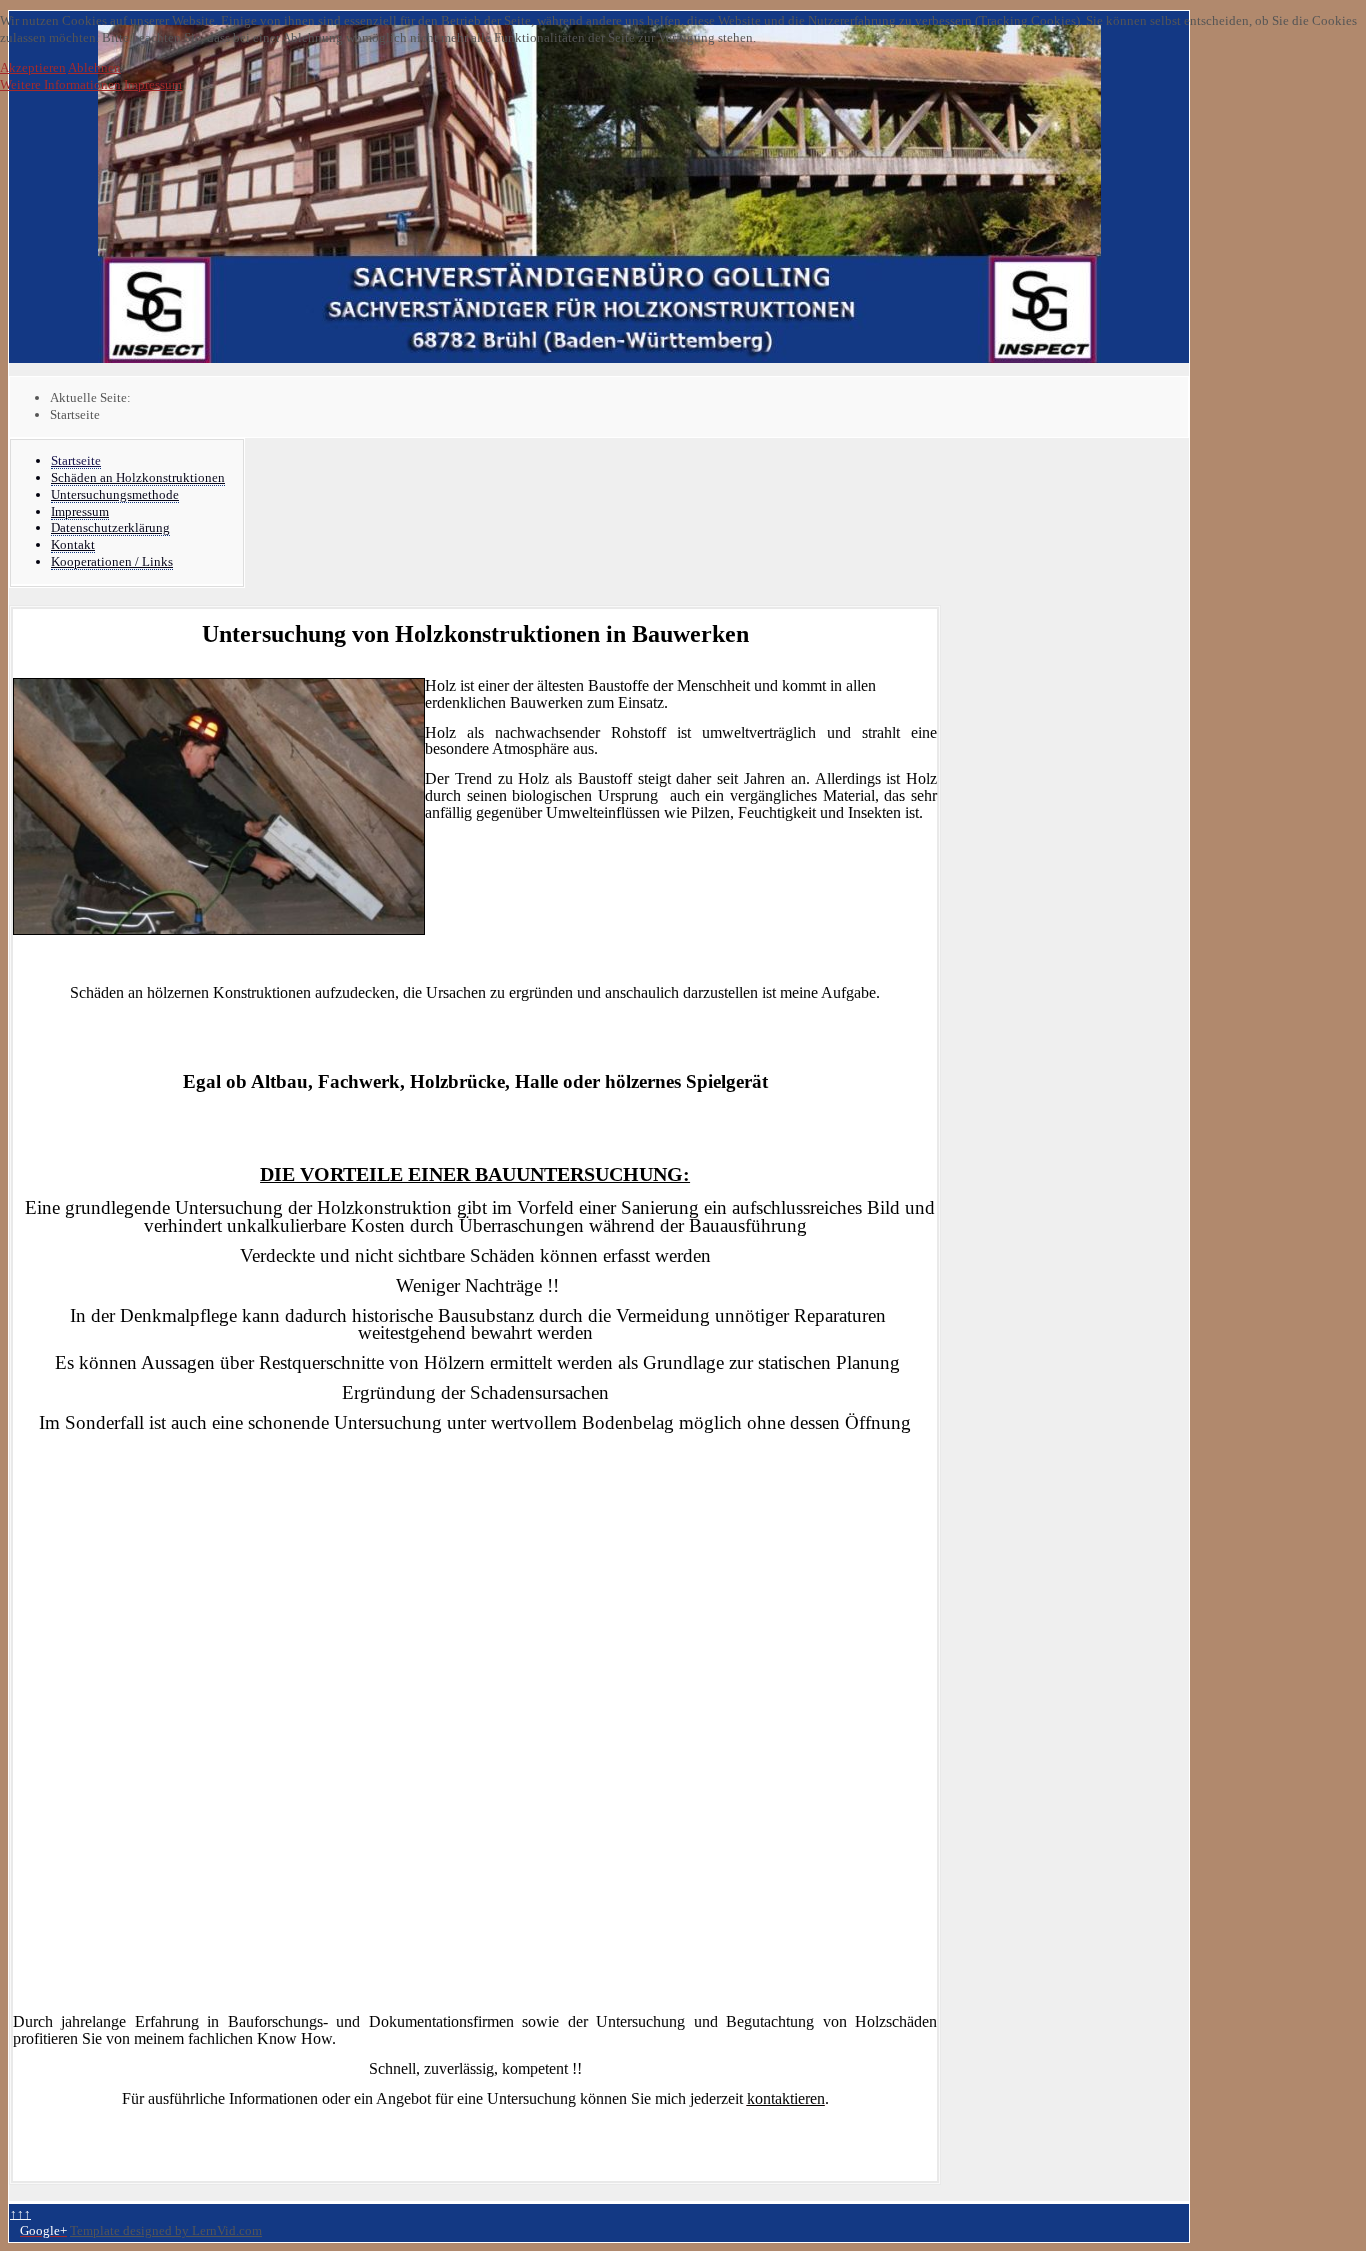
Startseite (76, 460)
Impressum (80, 511)
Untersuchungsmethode (115, 494)
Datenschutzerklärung (110, 527)
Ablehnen (94, 67)
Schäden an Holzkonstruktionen (138, 477)
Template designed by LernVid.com (166, 2230)
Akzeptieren (33, 67)
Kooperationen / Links (112, 561)
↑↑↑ (20, 2213)
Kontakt (73, 544)
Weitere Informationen (60, 84)
